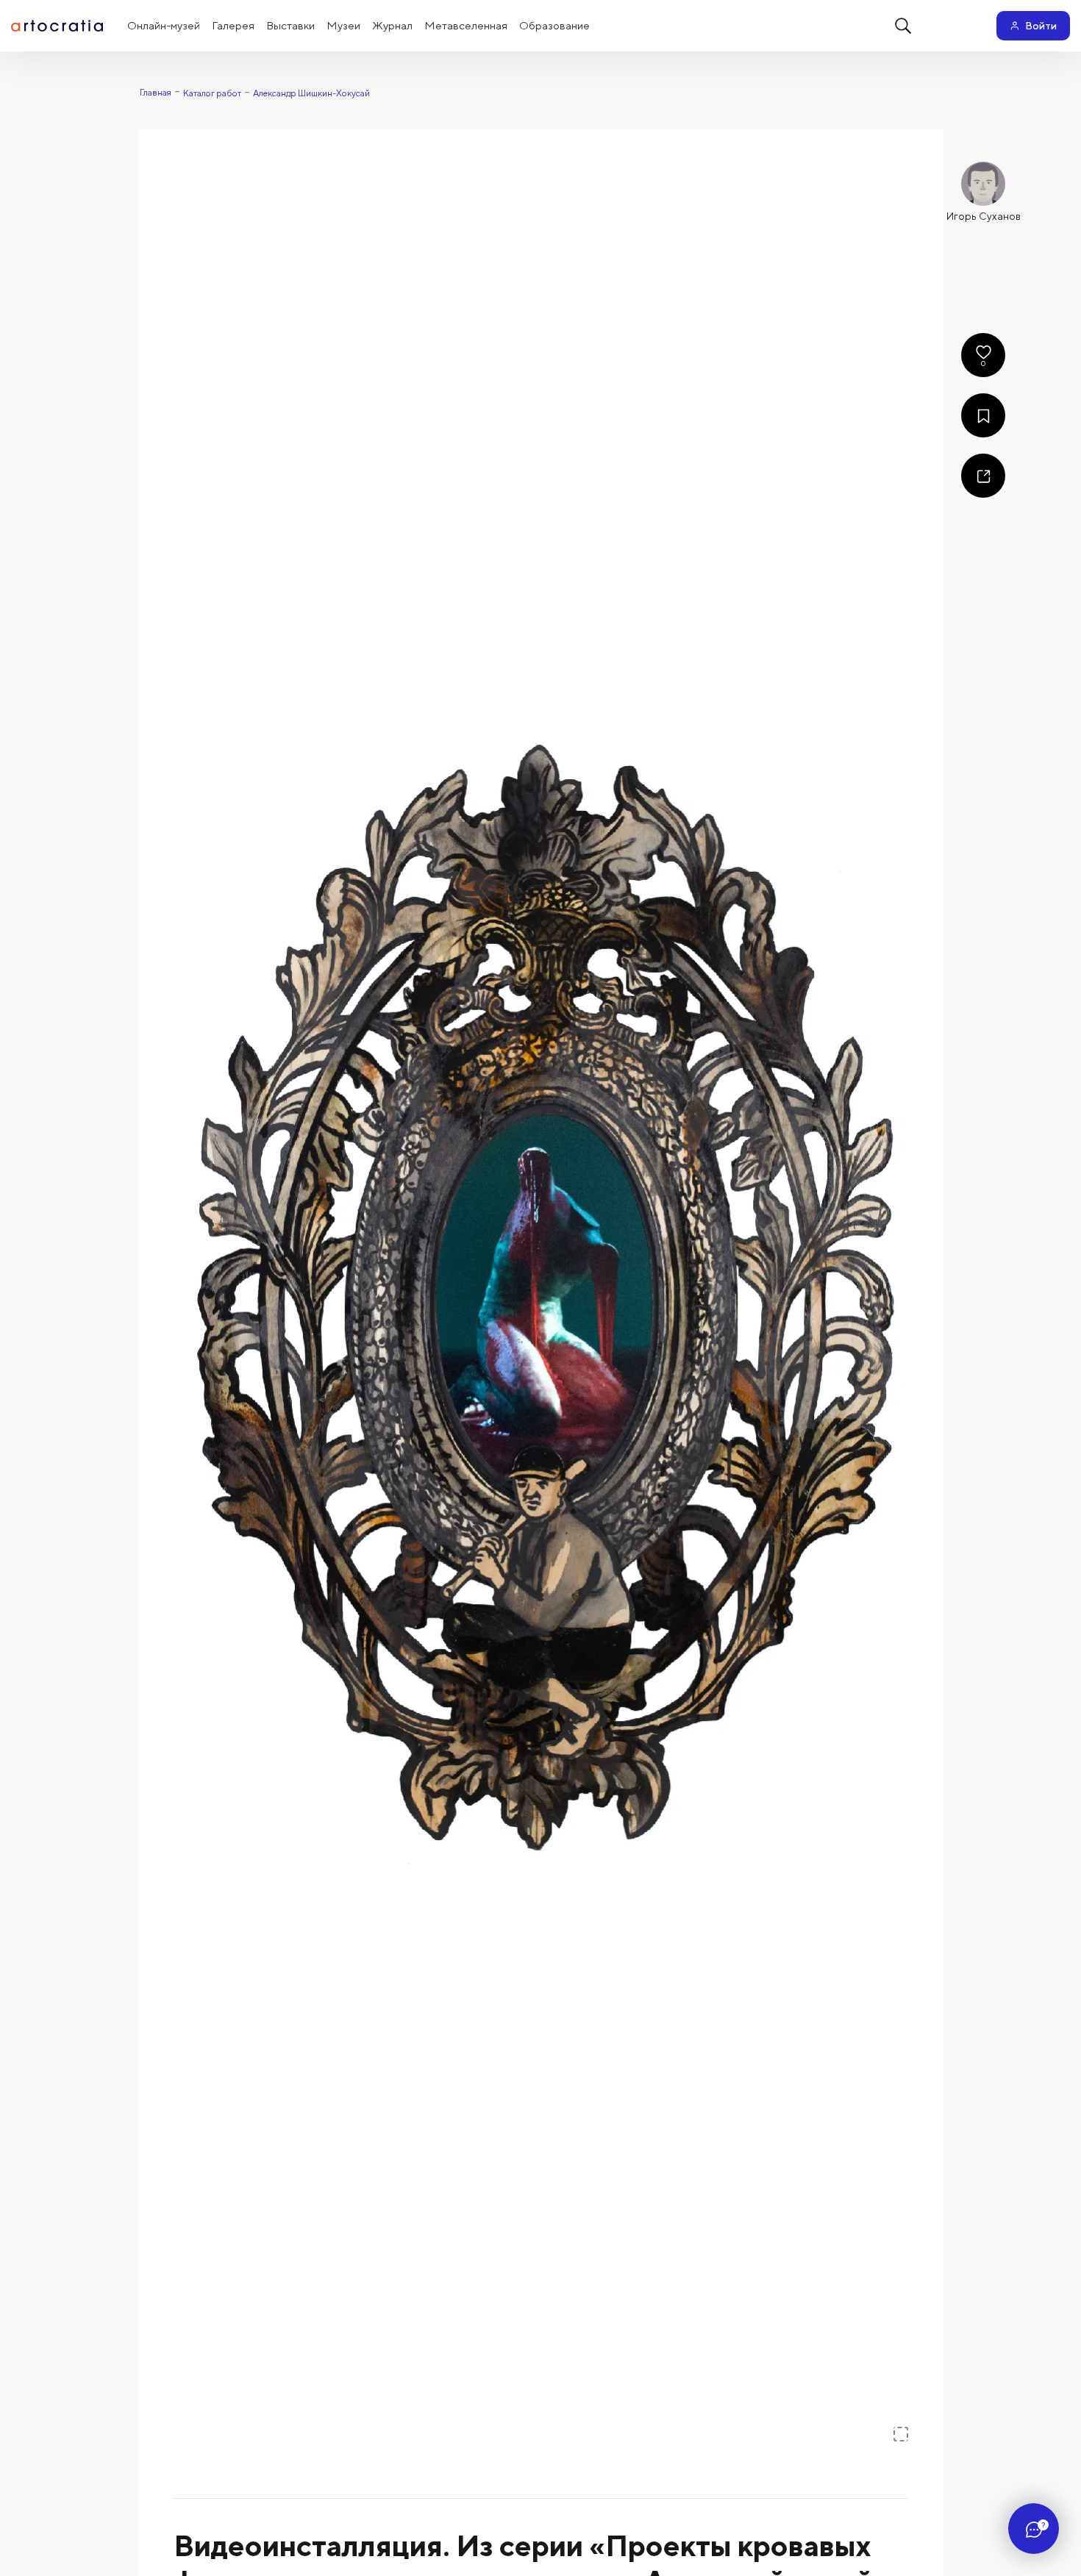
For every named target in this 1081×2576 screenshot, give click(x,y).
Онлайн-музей (164, 25)
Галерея (233, 25)
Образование (554, 25)
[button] (541, 1295)
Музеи (343, 25)
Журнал (392, 25)
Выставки (290, 25)
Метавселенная (466, 25)
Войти (1041, 26)
